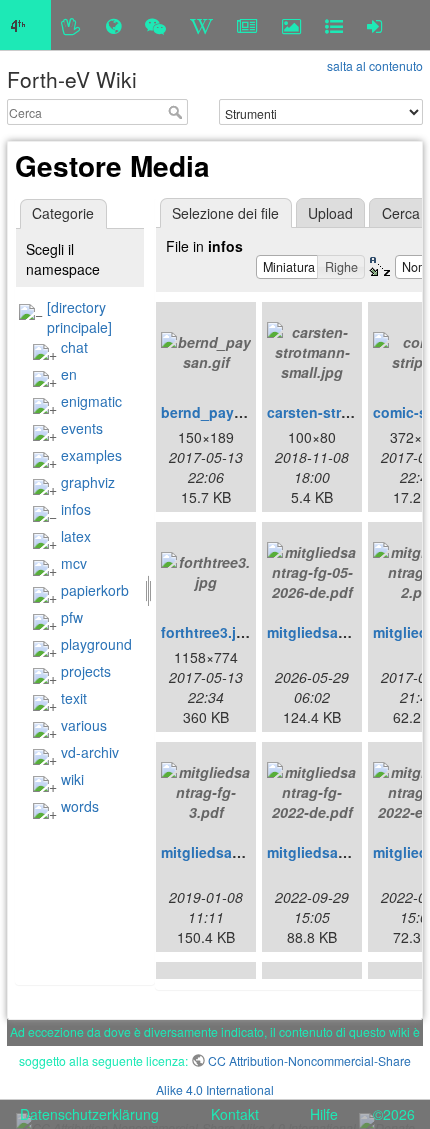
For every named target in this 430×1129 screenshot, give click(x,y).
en (69, 374)
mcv (74, 563)
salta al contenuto (375, 65)
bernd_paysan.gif (221, 412)
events (82, 428)
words (80, 806)
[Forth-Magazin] (247, 25)
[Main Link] (25, 25)
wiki (72, 779)
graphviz (88, 482)
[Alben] (291, 25)
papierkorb (95, 590)
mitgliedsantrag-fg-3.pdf (244, 852)
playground (96, 644)
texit (74, 698)
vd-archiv (90, 752)
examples (91, 455)
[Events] (155, 25)
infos (76, 509)
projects (86, 671)
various (84, 725)
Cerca (177, 112)
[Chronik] (113, 25)
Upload (330, 213)
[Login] (374, 25)
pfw (72, 617)
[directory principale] (79, 317)
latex (76, 536)
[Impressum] (334, 25)
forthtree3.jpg (207, 632)
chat (74, 347)
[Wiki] (201, 25)
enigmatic (91, 401)
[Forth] (71, 25)
